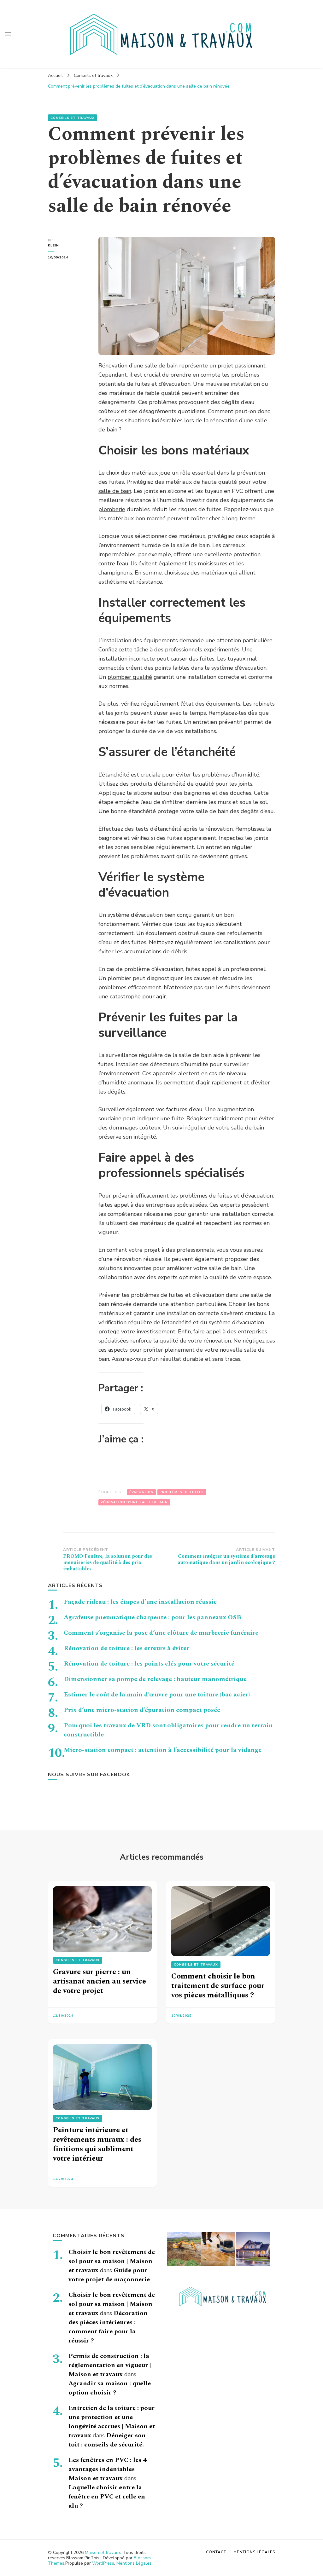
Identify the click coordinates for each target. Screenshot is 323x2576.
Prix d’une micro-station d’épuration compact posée (142, 1710)
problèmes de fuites (182, 1492)
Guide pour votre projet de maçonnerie (109, 2275)
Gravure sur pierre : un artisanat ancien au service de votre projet (100, 1981)
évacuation (141, 1492)
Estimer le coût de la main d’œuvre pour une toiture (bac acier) (157, 1695)
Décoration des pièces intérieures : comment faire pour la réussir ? (108, 2327)
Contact (216, 2552)
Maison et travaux (103, 2553)
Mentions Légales (134, 2563)
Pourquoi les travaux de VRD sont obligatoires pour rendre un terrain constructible (168, 1730)
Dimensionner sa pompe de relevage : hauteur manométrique (155, 1679)
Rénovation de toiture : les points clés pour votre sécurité (149, 1664)
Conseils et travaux (73, 118)
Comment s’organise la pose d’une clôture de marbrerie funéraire (161, 1633)
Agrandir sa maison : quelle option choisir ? (110, 2388)
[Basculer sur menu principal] (8, 34)
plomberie (112, 509)
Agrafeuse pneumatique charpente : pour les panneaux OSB (153, 1617)
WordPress (103, 2563)
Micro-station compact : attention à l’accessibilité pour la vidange (163, 1750)
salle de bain (115, 491)
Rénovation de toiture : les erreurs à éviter (126, 1648)
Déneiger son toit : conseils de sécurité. (107, 2440)
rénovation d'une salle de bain (134, 1502)
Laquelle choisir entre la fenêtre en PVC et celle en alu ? (107, 2497)
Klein (53, 245)
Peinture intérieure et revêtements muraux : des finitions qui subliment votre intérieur (97, 2144)
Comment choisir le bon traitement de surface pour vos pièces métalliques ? (218, 1986)
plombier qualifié (130, 677)
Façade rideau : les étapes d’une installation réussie (140, 1602)
